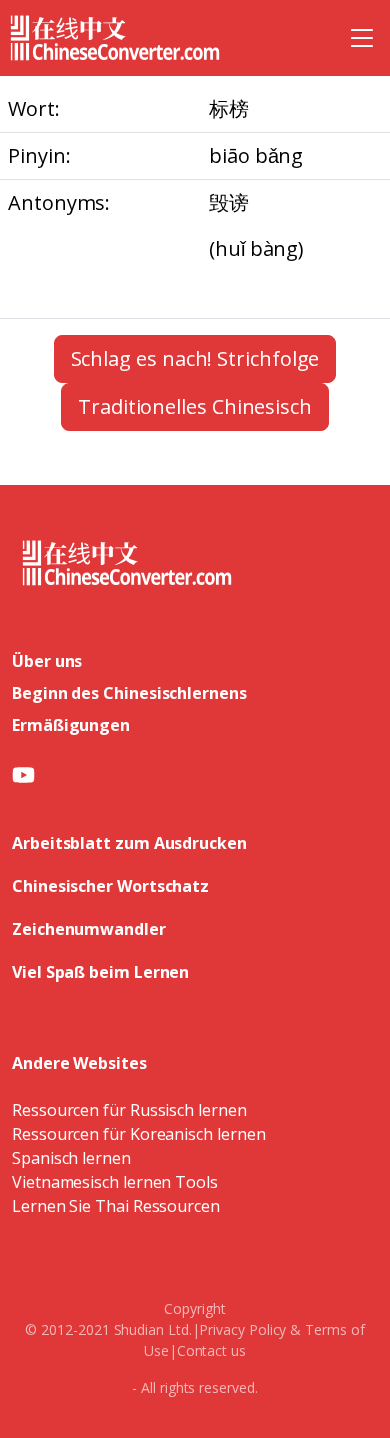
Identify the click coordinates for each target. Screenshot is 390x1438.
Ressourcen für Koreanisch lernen (138, 1134)
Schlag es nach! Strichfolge (195, 358)
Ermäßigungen (71, 725)
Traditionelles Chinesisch (195, 406)
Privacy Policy (242, 1329)
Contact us (211, 1350)
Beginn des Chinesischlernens (129, 693)
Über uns (47, 661)
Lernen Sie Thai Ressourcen (116, 1206)
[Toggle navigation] (362, 38)
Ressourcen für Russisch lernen (129, 1110)
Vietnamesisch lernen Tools (115, 1182)
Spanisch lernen (71, 1158)
